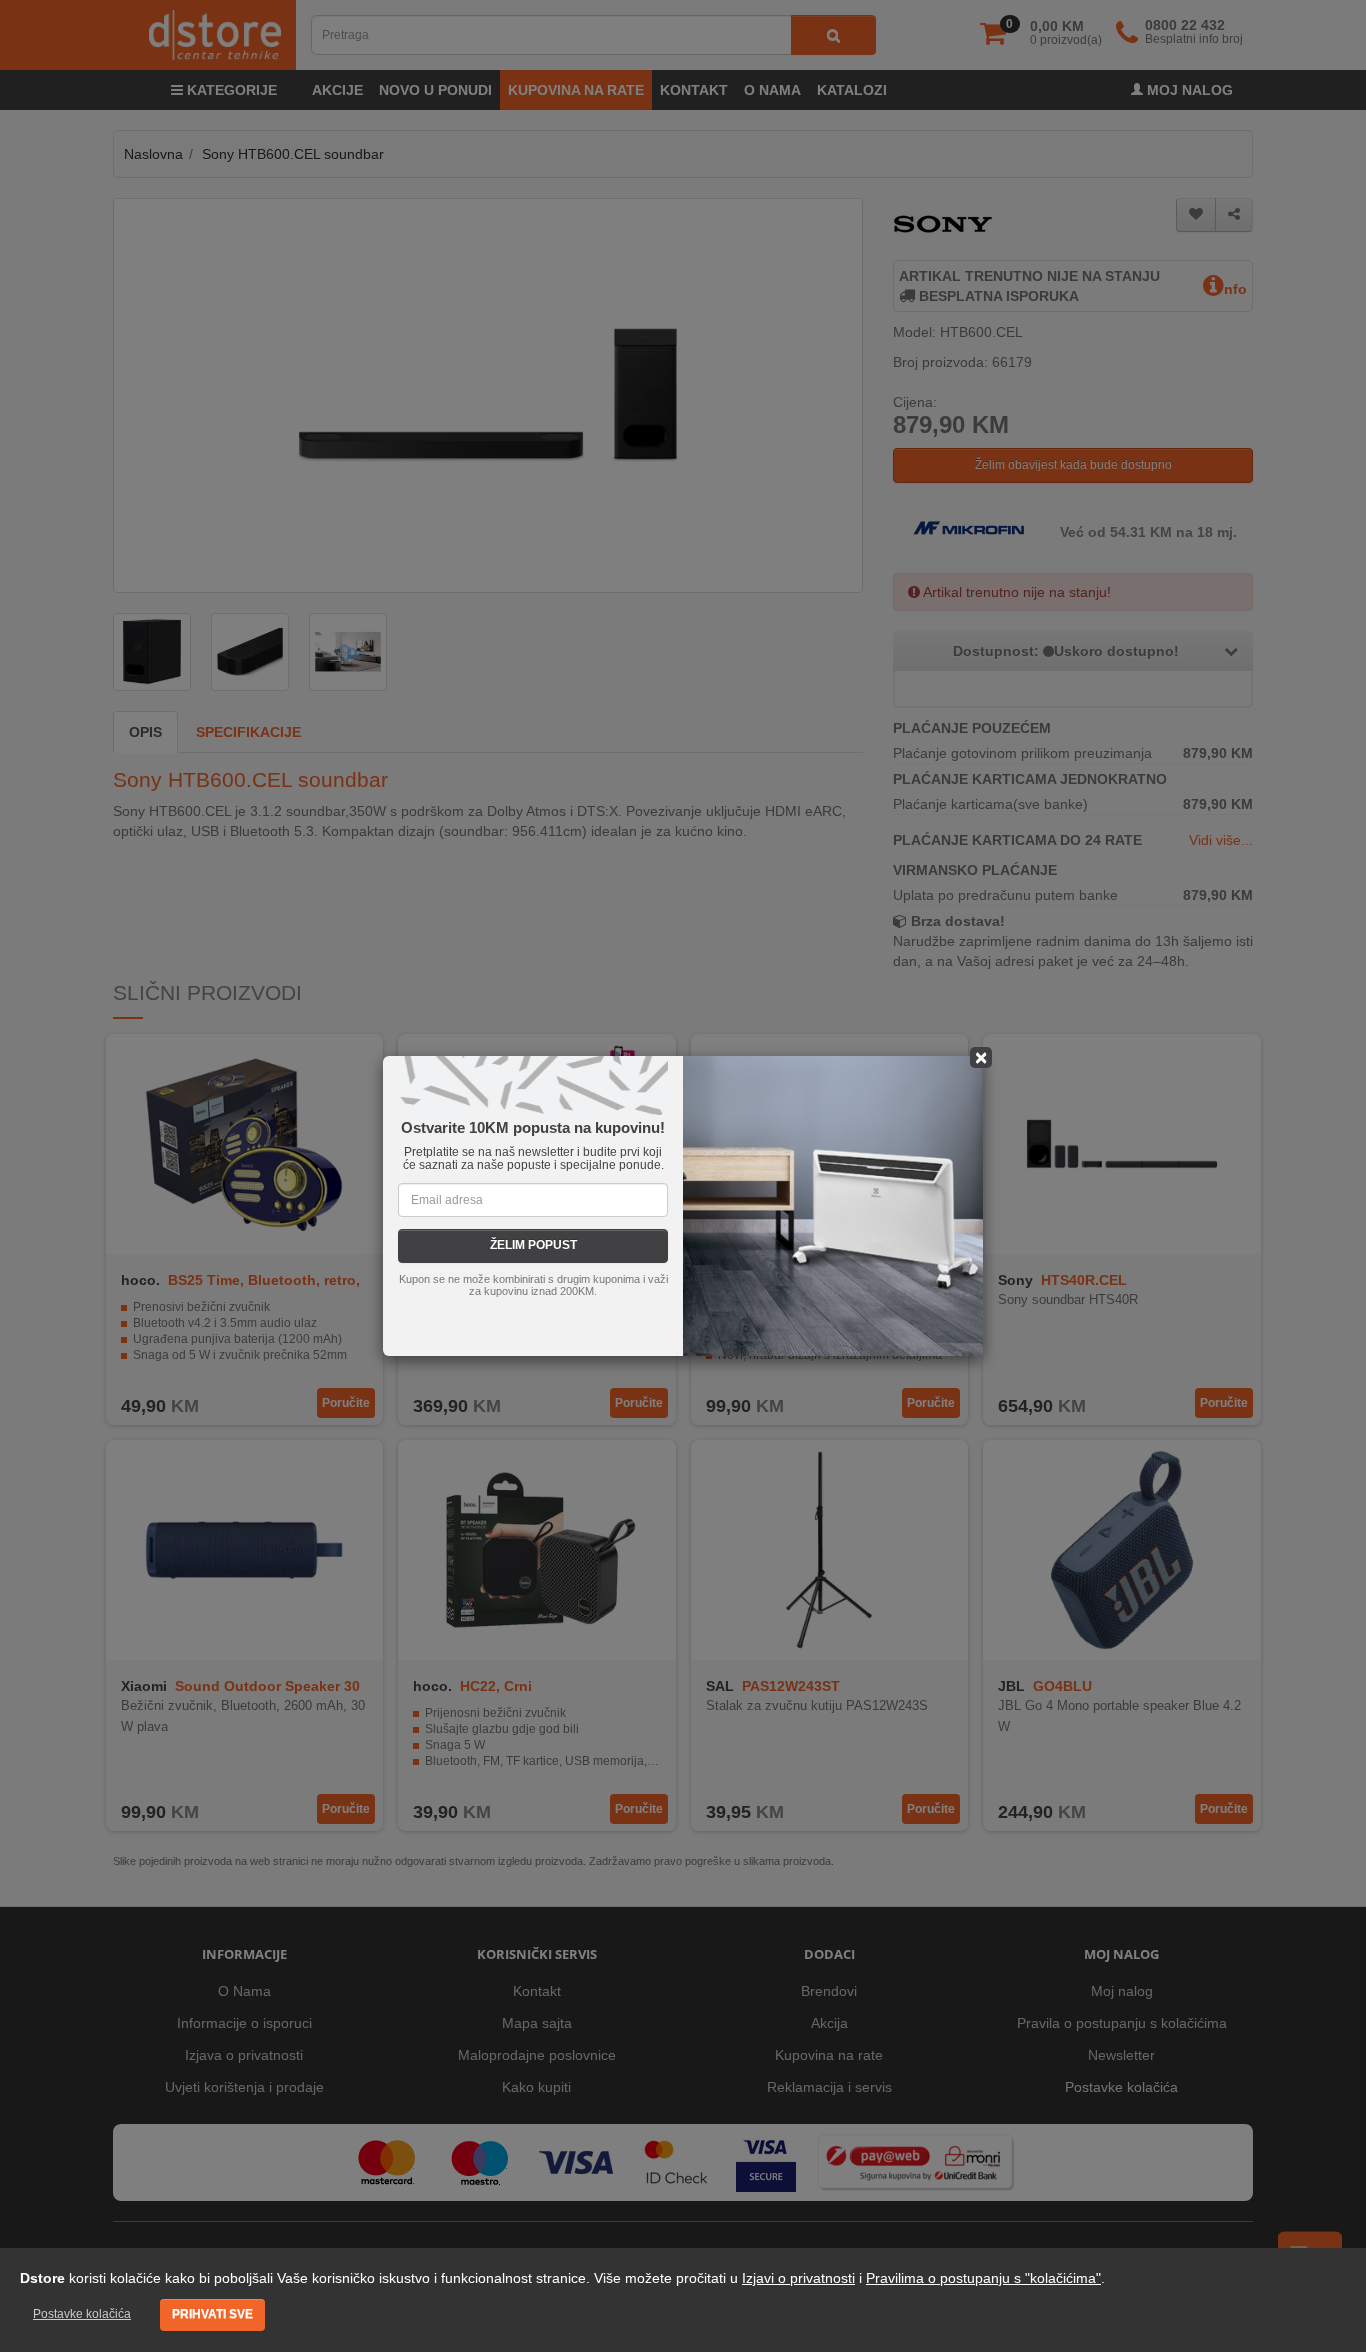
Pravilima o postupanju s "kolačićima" (983, 2278)
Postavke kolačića (82, 2314)
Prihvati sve (212, 2314)
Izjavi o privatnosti (798, 2278)
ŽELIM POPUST (533, 1245)
